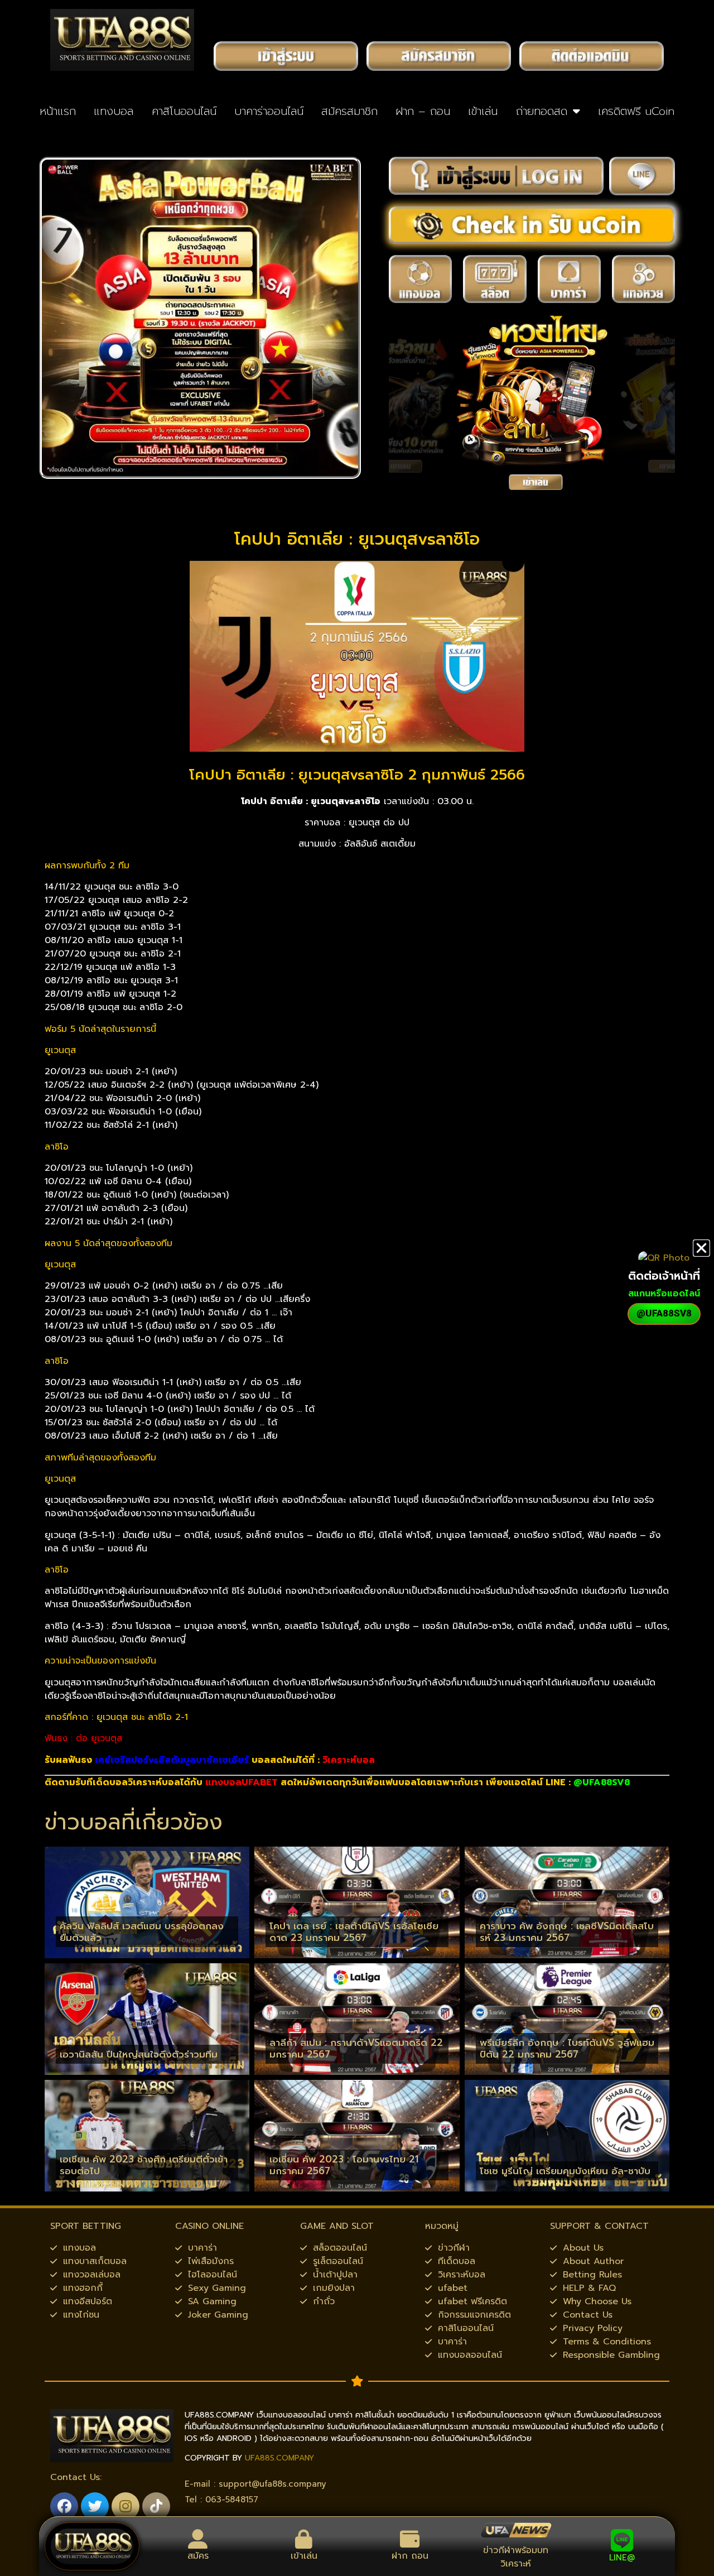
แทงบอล (114, 111)
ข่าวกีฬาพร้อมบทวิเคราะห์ (516, 2557)
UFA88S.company (279, 2458)
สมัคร (198, 2556)
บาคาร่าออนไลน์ (269, 111)
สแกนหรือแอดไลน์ (664, 1294)
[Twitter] (95, 2506)
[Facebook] (64, 2506)
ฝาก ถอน (410, 2556)
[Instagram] (126, 2506)
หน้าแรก (58, 111)
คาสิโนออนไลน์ (184, 111)
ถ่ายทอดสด (542, 111)
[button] (701, 1248)
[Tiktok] (156, 2506)
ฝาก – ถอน (423, 111)
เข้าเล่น (483, 111)
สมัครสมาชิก (349, 111)
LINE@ (622, 2558)
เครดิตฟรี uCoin (636, 111)
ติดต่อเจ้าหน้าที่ (664, 1276)
